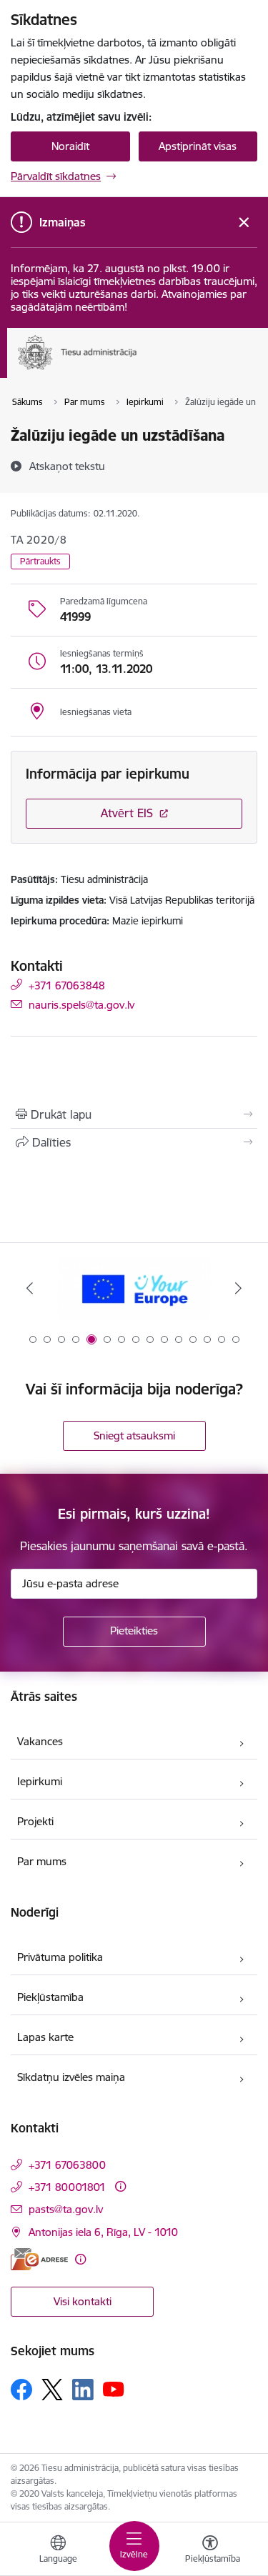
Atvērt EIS (127, 813)
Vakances (40, 1741)
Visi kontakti (83, 2301)
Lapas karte (45, 2037)
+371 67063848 (67, 985)
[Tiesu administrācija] (138, 370)
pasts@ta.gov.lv (66, 2209)
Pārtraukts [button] (40, 561)
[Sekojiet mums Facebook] (21, 2390)
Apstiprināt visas (198, 146)
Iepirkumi (40, 1781)
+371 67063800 (67, 2165)
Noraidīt (70, 146)
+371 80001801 (67, 2187)
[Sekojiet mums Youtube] (114, 2389)
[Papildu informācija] (120, 2186)
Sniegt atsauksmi (134, 1436)
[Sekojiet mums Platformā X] (52, 2390)
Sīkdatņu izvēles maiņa (71, 2077)
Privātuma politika (60, 1957)
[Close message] (244, 223)
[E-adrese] (39, 2259)
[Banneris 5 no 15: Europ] (134, 1288)
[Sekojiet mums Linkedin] (83, 2390)
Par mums (42, 1861)
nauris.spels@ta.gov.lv (81, 1004)
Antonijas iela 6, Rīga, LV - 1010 (103, 2232)
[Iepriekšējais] (30, 1288)
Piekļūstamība (50, 1997)
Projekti (35, 1821)
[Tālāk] (238, 1288)
